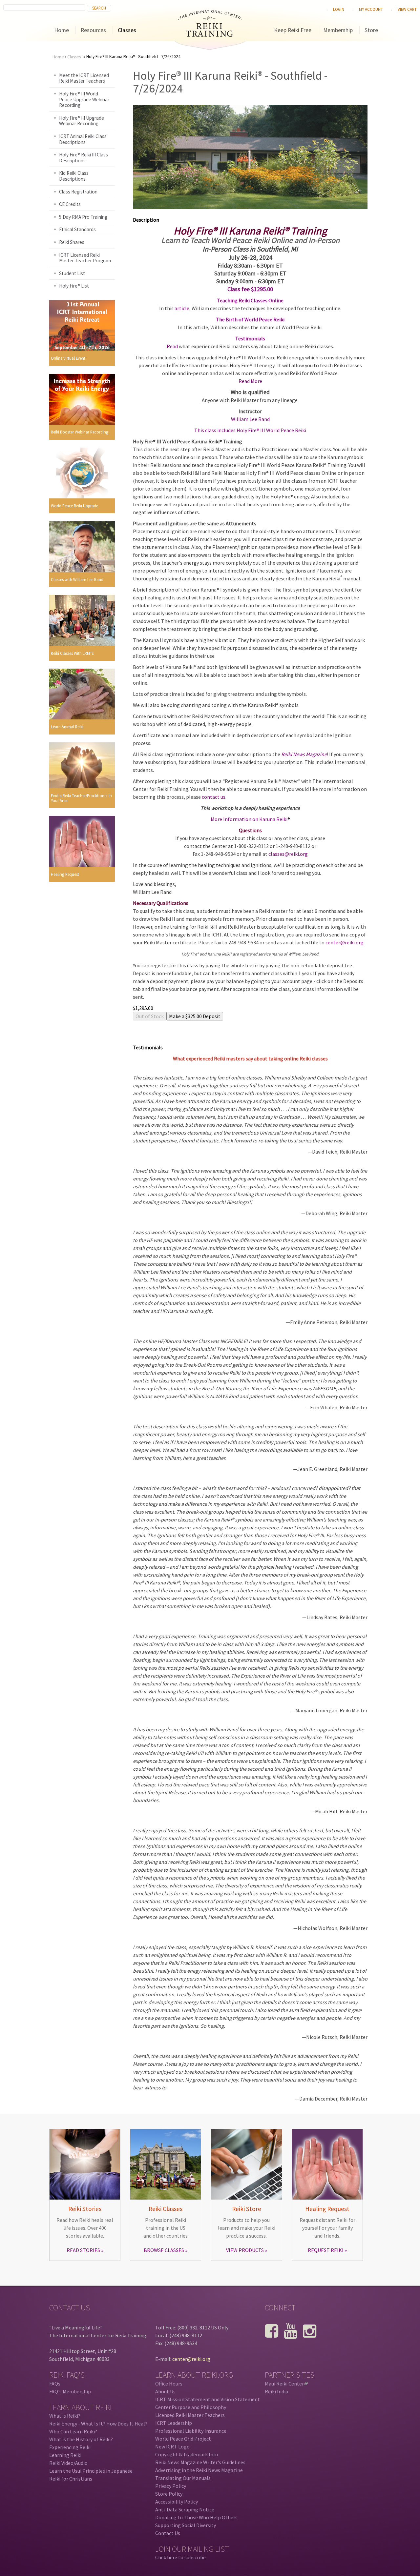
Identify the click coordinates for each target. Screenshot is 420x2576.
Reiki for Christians (71, 2479)
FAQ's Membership (70, 2391)
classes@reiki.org (288, 854)
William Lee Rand (250, 419)
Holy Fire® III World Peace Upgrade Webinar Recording (84, 99)
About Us (165, 2391)
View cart (407, 9)
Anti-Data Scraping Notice (185, 2509)
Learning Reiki (65, 2455)
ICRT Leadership (174, 2423)
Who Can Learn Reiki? (73, 2431)
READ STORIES (83, 2250)
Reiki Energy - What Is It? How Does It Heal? (98, 2424)
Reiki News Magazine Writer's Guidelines (200, 2462)
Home (62, 30)
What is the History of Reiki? (81, 2439)
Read (172, 346)
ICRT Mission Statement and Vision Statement (208, 2399)
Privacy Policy (171, 2486)
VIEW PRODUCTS (245, 2250)
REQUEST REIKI (326, 2250)
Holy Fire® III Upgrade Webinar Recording (82, 121)
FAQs (55, 2384)
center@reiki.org (345, 942)
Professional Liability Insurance (191, 2431)
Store (371, 30)
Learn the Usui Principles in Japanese (91, 2471)
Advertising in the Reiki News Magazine (199, 2470)
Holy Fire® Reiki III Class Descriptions (84, 158)
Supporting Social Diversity (186, 2525)
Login (339, 9)
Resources (93, 30)
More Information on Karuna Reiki (249, 819)
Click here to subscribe (180, 2557)
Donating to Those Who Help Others (196, 2517)
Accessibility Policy (177, 2502)
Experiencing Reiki (70, 2447)
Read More (250, 381)
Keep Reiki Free (293, 30)
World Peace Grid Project (183, 2439)
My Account (371, 9)
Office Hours (169, 2384)
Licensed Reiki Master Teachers (190, 2415)
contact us (214, 797)
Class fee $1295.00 (250, 289)
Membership (338, 30)
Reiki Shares (72, 242)
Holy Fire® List (74, 286)
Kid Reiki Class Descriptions (74, 176)
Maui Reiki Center (286, 2384)
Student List (72, 273)
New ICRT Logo (172, 2446)
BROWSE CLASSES (164, 2250)
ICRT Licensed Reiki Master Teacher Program (85, 258)
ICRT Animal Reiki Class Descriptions (83, 139)
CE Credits (70, 204)
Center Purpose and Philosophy (191, 2407)
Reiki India (276, 2391)
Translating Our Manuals (183, 2478)
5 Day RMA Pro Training (83, 217)
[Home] (210, 35)
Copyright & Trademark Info (187, 2454)
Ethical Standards (77, 229)
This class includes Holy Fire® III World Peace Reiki (250, 430)
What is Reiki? (65, 2416)
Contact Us (168, 2533)
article (182, 308)
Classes (127, 30)
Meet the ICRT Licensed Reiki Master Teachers (84, 78)
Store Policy (169, 2494)
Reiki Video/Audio (68, 2463)
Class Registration (78, 192)
